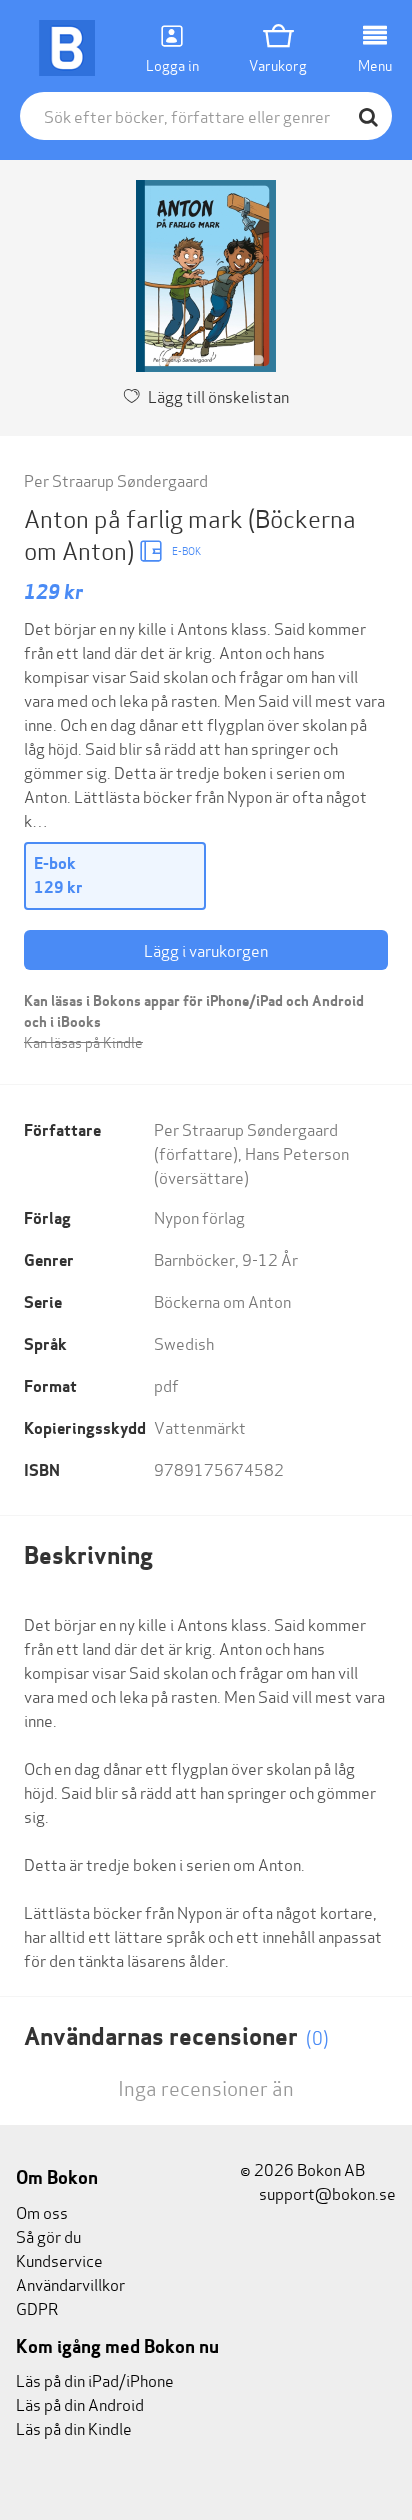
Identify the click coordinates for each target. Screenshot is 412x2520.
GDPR (37, 2307)
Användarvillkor (70, 2283)
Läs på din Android (80, 2403)
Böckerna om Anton (222, 1300)
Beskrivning (88, 1555)
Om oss (42, 2211)
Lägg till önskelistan (218, 395)
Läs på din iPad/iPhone (95, 2379)
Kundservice (59, 2259)
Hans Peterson (297, 1152)
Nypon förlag (199, 1216)
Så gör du (48, 2235)
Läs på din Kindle (74, 2427)
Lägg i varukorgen (206, 949)
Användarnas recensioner (176, 2036)
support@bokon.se (326, 2192)
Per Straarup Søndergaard (116, 479)
